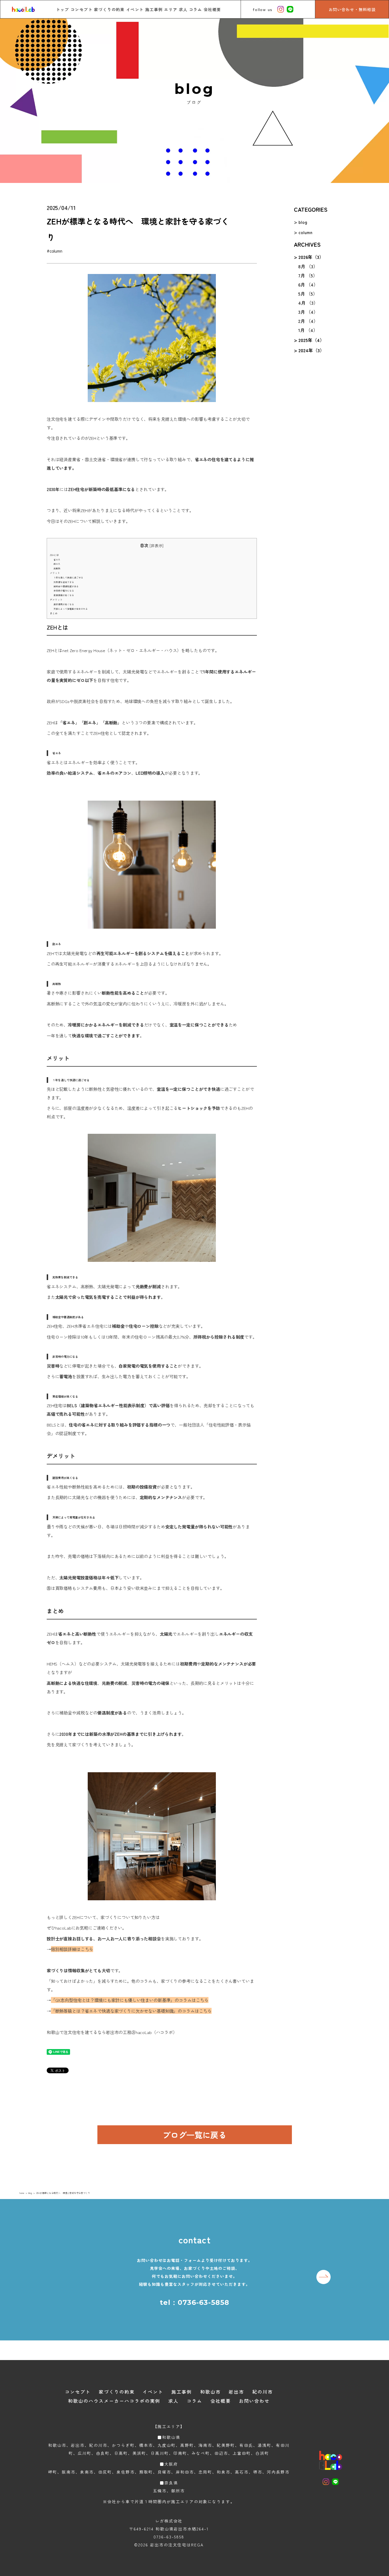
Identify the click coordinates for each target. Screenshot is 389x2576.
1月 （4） (308, 330)
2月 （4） (308, 321)
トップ (63, 9)
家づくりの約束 (109, 9)
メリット (55, 573)
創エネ (57, 564)
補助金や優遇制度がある (66, 586)
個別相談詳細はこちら (72, 1949)
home (22, 2193)
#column (57, 251)
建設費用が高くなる (64, 604)
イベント (135, 9)
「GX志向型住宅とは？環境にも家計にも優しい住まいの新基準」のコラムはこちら (130, 2000)
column (305, 232)
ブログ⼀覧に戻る (195, 2135)
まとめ (54, 613)
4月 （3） (308, 303)
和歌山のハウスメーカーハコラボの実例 (114, 2401)
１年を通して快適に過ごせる (68, 577)
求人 (183, 9)
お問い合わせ (254, 2401)
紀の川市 (263, 2392)
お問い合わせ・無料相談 (352, 9)
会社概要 (212, 9)
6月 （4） (308, 285)
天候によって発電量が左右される (71, 609)
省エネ (57, 559)
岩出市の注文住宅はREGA (177, 2545)
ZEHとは (54, 555)
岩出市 (236, 2392)
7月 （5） (308, 275)
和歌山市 (210, 2392)
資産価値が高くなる (64, 595)
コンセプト (82, 9)
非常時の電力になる (64, 591)
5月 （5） (308, 294)
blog (303, 222)
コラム (196, 9)
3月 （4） (308, 312)
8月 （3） (308, 266)
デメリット (56, 599)
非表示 (157, 545)
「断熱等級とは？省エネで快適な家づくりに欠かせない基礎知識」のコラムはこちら (131, 2011)
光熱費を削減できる (64, 582)
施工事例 (154, 9)
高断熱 (57, 568)
